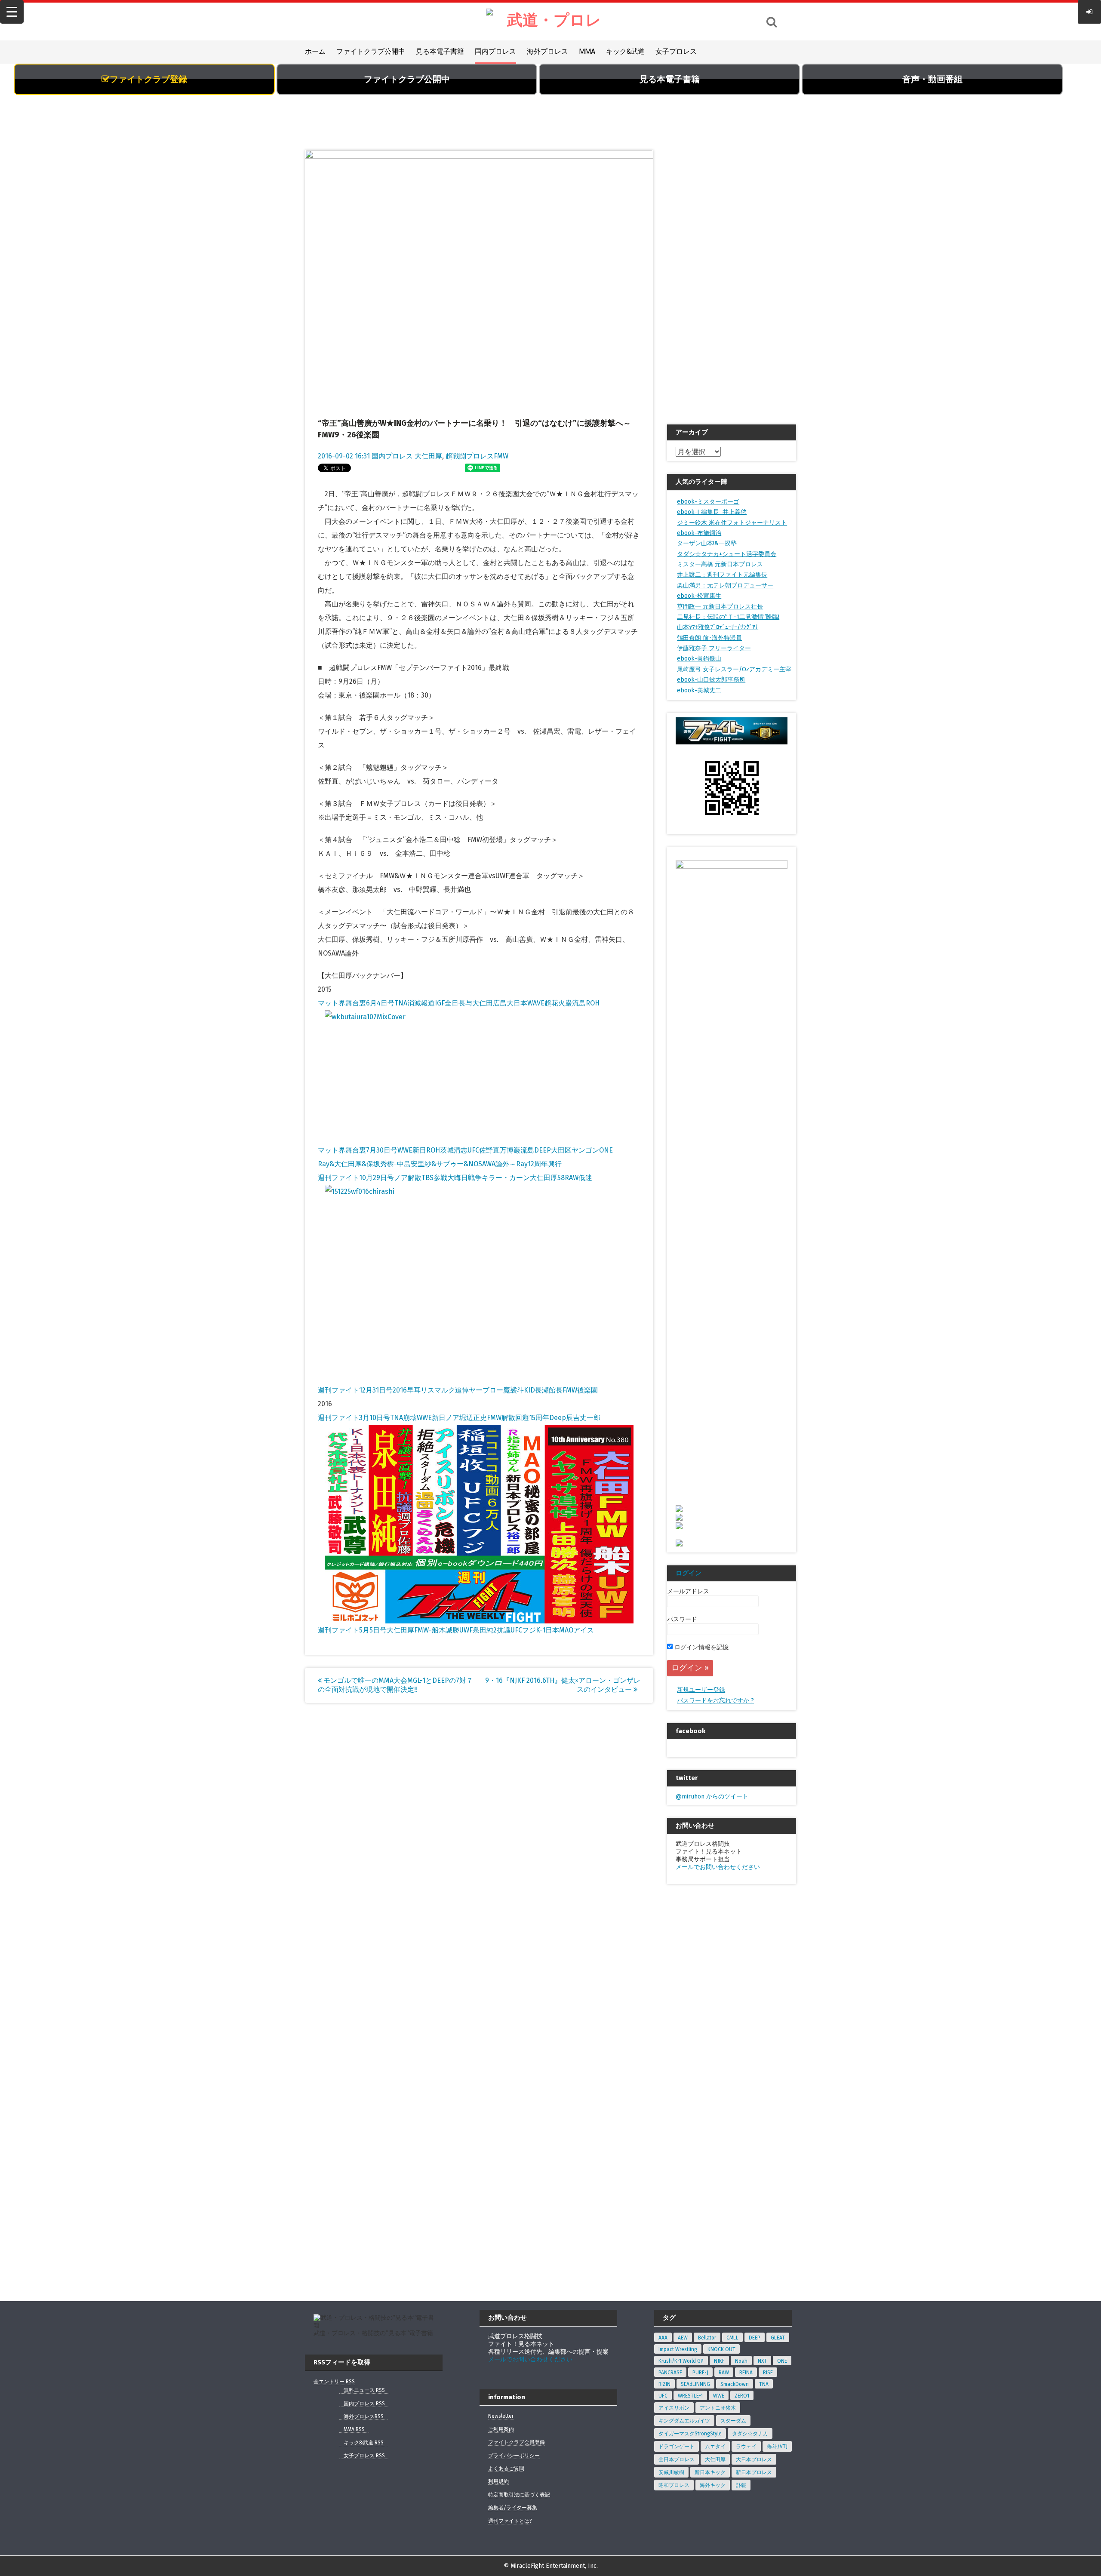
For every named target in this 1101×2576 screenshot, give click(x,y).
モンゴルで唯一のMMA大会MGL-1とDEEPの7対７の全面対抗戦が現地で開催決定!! (395, 1685)
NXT (762, 2361)
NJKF (719, 2361)
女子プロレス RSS (364, 2456)
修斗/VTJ (777, 2447)
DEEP (755, 2338)
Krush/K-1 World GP (681, 2361)
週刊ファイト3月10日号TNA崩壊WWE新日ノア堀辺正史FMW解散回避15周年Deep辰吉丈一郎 (459, 1418)
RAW (724, 2373)
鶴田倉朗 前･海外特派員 (709, 638)
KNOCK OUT (721, 2349)
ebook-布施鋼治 (699, 533)
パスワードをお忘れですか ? (715, 1701)
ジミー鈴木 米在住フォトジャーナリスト (732, 523)
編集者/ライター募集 (513, 2508)
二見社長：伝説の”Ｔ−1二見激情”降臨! (728, 617)
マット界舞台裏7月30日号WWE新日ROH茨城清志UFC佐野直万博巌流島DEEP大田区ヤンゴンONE (465, 1150)
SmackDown (735, 2384)
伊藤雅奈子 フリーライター (714, 648)
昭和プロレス (674, 2485)
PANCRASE (670, 2373)
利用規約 (498, 2481)
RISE (768, 2373)
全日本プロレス (677, 2459)
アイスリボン (674, 2408)
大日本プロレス (754, 2459)
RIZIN (664, 2384)
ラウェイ (746, 2447)
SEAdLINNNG (695, 2384)
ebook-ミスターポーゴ (708, 502)
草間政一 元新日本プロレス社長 (720, 607)
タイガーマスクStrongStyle (690, 2434)
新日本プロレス (754, 2472)
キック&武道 (625, 51)
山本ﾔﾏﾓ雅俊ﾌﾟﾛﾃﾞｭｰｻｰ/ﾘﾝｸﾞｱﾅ (718, 627)
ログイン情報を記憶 (701, 1647)
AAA (663, 2338)
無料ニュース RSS (364, 2390)
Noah (741, 2361)
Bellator (707, 2338)
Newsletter (501, 2416)
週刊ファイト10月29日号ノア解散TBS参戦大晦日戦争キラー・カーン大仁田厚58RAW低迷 (455, 1178)
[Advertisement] (550, 127)
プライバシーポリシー (514, 2456)
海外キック (713, 2485)
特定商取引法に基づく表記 (519, 2495)
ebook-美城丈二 (699, 690)
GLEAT (778, 2338)
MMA (587, 51)
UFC (663, 2396)
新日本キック (710, 2472)
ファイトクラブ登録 (148, 79)
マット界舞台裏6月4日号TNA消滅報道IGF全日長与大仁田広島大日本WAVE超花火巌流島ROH (459, 1003)
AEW (683, 2338)
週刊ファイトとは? (510, 2521)
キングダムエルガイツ (684, 2421)
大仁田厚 (428, 456)
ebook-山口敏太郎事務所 (711, 680)
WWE (719, 2396)
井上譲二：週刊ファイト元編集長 (722, 575)
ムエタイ (715, 2447)
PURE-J (700, 2373)
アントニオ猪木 (718, 2408)
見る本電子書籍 (440, 51)
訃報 (741, 2485)
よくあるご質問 (506, 2468)
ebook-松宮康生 (699, 596)
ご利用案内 (501, 2429)
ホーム (315, 51)
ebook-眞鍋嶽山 (699, 659)
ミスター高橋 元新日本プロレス (720, 564)
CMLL (732, 2338)
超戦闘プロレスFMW (477, 456)
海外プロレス (547, 51)
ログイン (689, 1573)
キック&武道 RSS (364, 2443)
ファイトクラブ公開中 (371, 51)
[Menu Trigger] (12, 12)
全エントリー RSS (334, 2382)
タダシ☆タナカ (750, 2434)
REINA (746, 2373)
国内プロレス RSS (364, 2404)
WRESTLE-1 (690, 2396)
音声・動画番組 (932, 79)
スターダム (733, 2421)
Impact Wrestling (678, 2349)
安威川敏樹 (671, 2472)
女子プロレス (676, 51)
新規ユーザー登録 (701, 1690)
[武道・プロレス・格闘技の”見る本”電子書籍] (550, 22)
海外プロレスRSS (364, 2416)
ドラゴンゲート (677, 2447)
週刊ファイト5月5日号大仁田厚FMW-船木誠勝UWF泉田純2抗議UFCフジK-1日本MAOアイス (456, 1630)
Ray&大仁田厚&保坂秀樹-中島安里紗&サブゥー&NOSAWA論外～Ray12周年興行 (440, 1164)
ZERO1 (742, 2396)
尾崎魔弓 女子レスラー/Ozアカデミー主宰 (734, 669)
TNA (764, 2384)
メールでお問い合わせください (718, 1867)
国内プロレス (495, 51)
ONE (782, 2361)
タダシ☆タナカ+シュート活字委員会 (727, 554)
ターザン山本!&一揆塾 (707, 543)
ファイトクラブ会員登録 (517, 2442)
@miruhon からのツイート (712, 1797)
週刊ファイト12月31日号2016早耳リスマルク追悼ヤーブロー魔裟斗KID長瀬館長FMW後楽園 (458, 1390)
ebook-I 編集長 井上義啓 (712, 512)
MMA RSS (354, 2429)
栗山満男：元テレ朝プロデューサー (725, 586)
